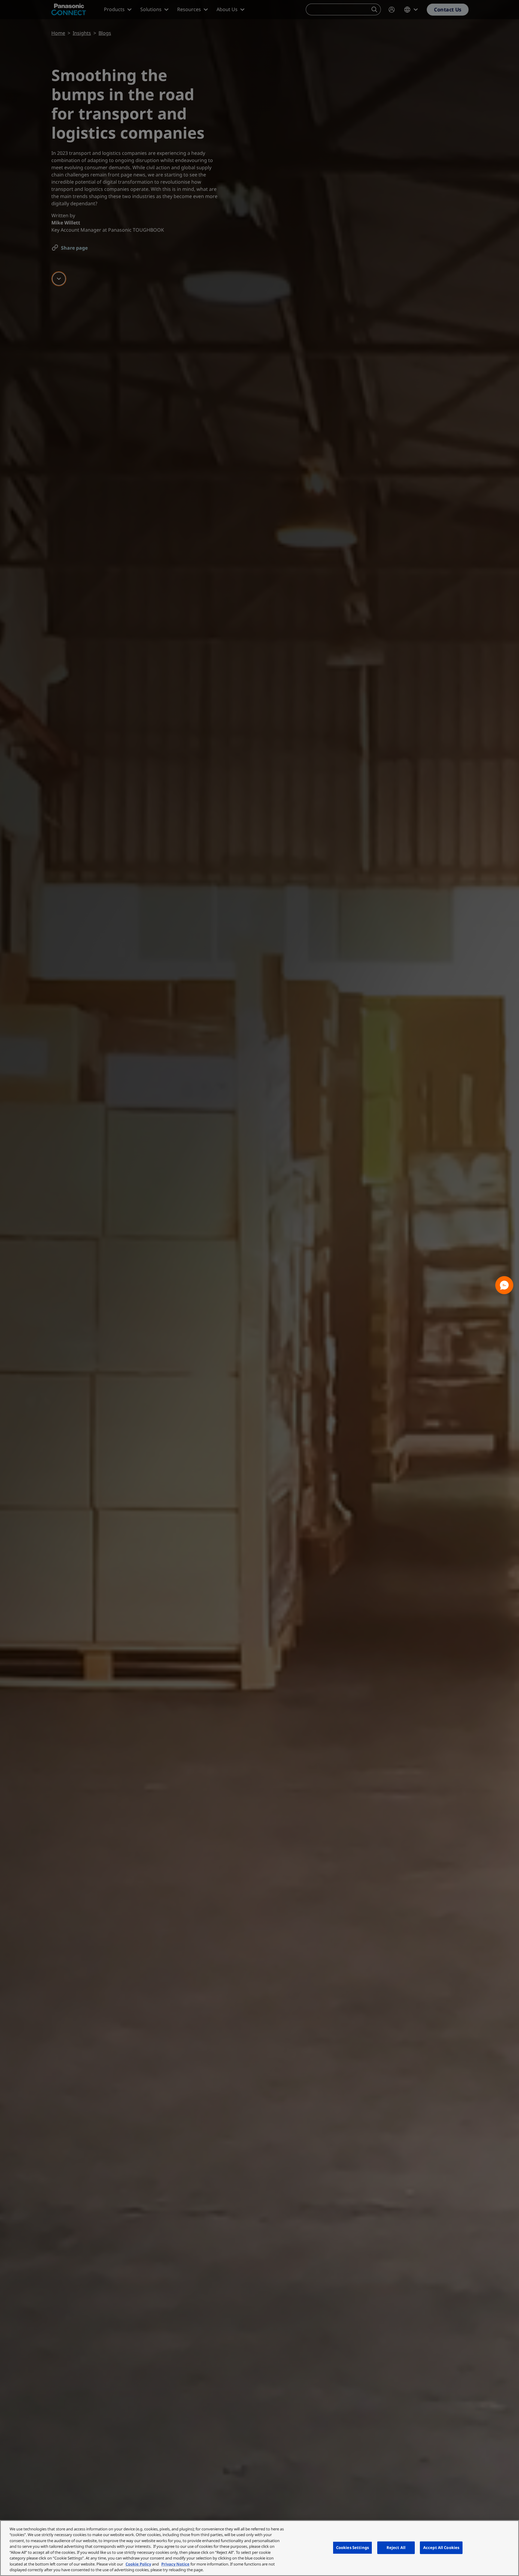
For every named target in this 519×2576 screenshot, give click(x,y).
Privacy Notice (175, 2564)
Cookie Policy (138, 2564)
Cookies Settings (352, 2547)
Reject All (396, 2547)
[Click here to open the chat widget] (504, 1285)
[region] (259, 2548)
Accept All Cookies (441, 2547)
